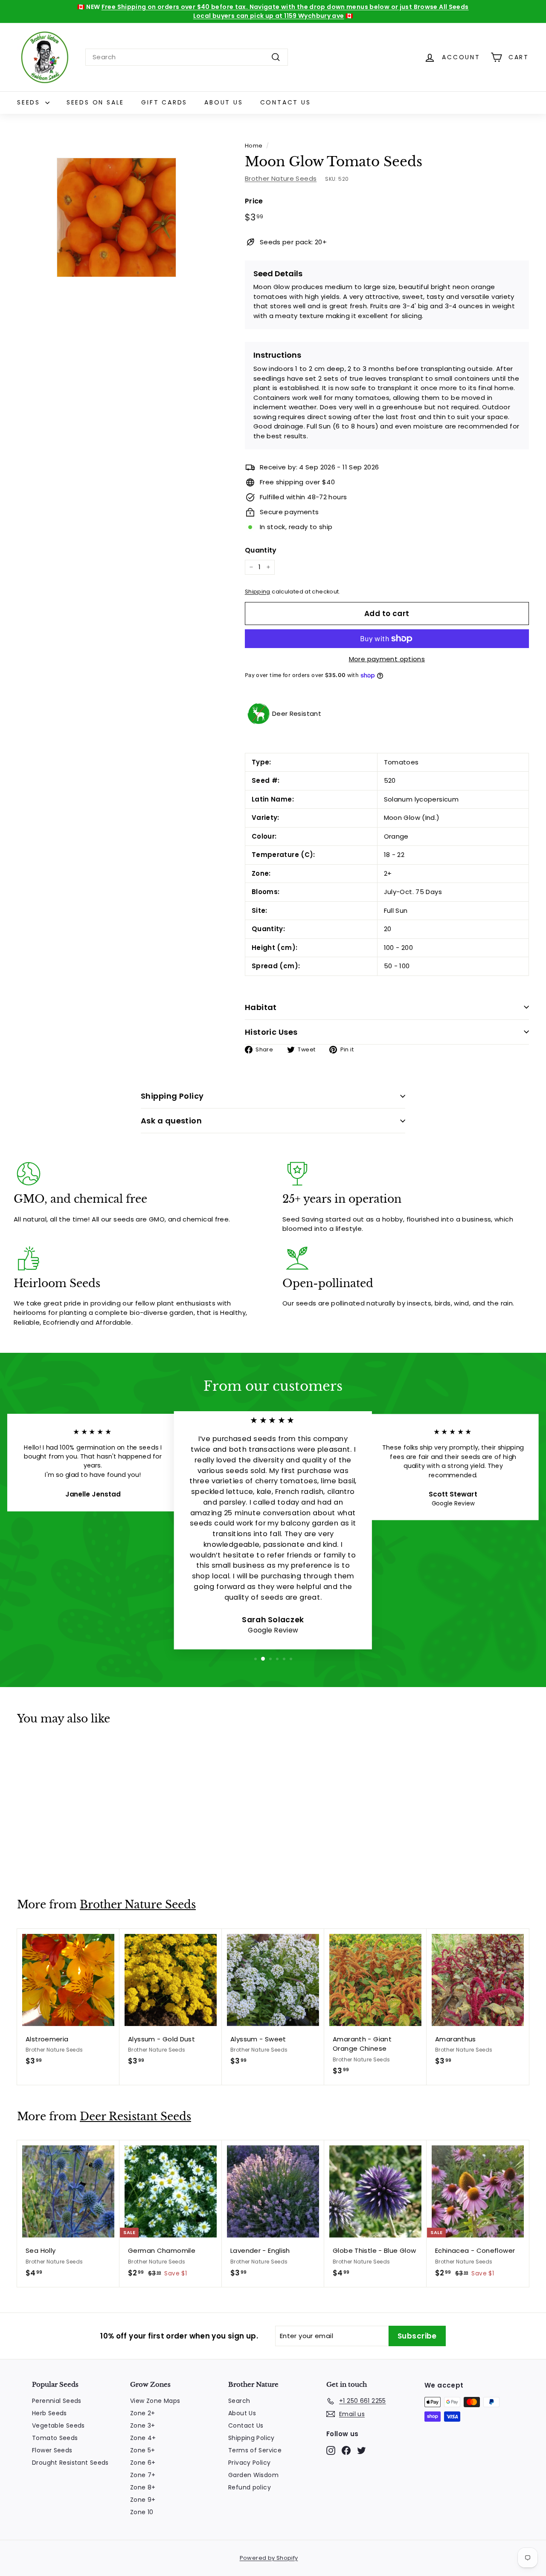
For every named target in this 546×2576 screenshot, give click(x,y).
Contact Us (286, 102)
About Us (224, 102)
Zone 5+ (143, 2450)
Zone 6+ (143, 2463)
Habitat (261, 1007)
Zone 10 (142, 2512)
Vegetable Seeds (58, 2425)
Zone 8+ (143, 2487)
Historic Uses (271, 1032)
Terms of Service (255, 2450)
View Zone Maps (155, 2401)
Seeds (30, 102)
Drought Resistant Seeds (70, 2463)
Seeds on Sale (95, 102)
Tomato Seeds (55, 2438)
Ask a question (171, 1121)
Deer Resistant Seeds (135, 2117)
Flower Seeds (52, 2450)
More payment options (387, 659)
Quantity (261, 550)
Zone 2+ (143, 2413)
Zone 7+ (143, 2475)
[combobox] (187, 57)
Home (254, 146)
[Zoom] (116, 217)
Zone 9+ (143, 2500)
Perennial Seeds (57, 2401)
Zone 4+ (143, 2438)
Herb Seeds (49, 2413)
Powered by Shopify (269, 2558)
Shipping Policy (172, 1096)
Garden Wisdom (253, 2475)
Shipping (258, 592)
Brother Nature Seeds (281, 178)
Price (254, 201)
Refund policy (250, 2487)
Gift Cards (164, 102)
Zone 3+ (143, 2425)
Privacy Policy (249, 2463)
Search (239, 2401)
